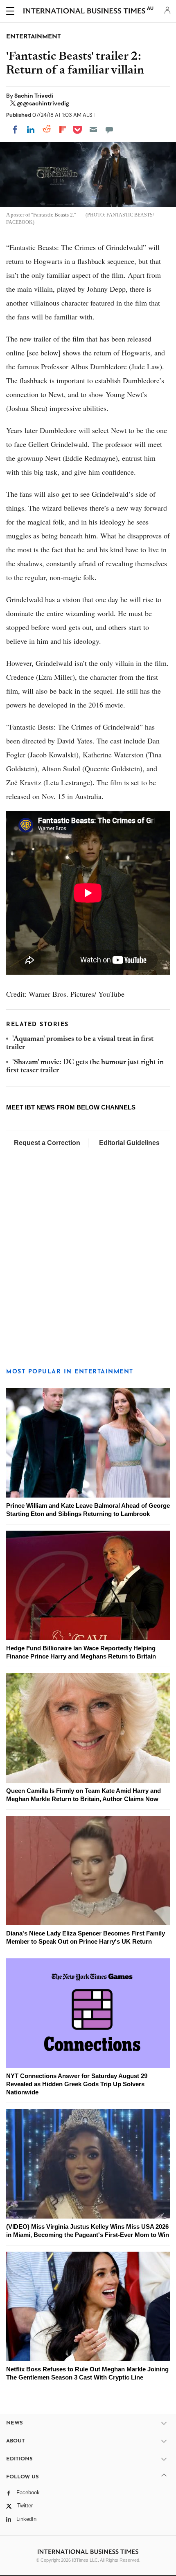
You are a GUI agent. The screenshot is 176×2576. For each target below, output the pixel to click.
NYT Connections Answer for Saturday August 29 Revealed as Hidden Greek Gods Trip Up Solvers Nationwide (77, 2084)
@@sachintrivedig (43, 103)
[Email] (93, 129)
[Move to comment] (109, 129)
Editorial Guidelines (129, 1143)
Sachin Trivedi (34, 96)
